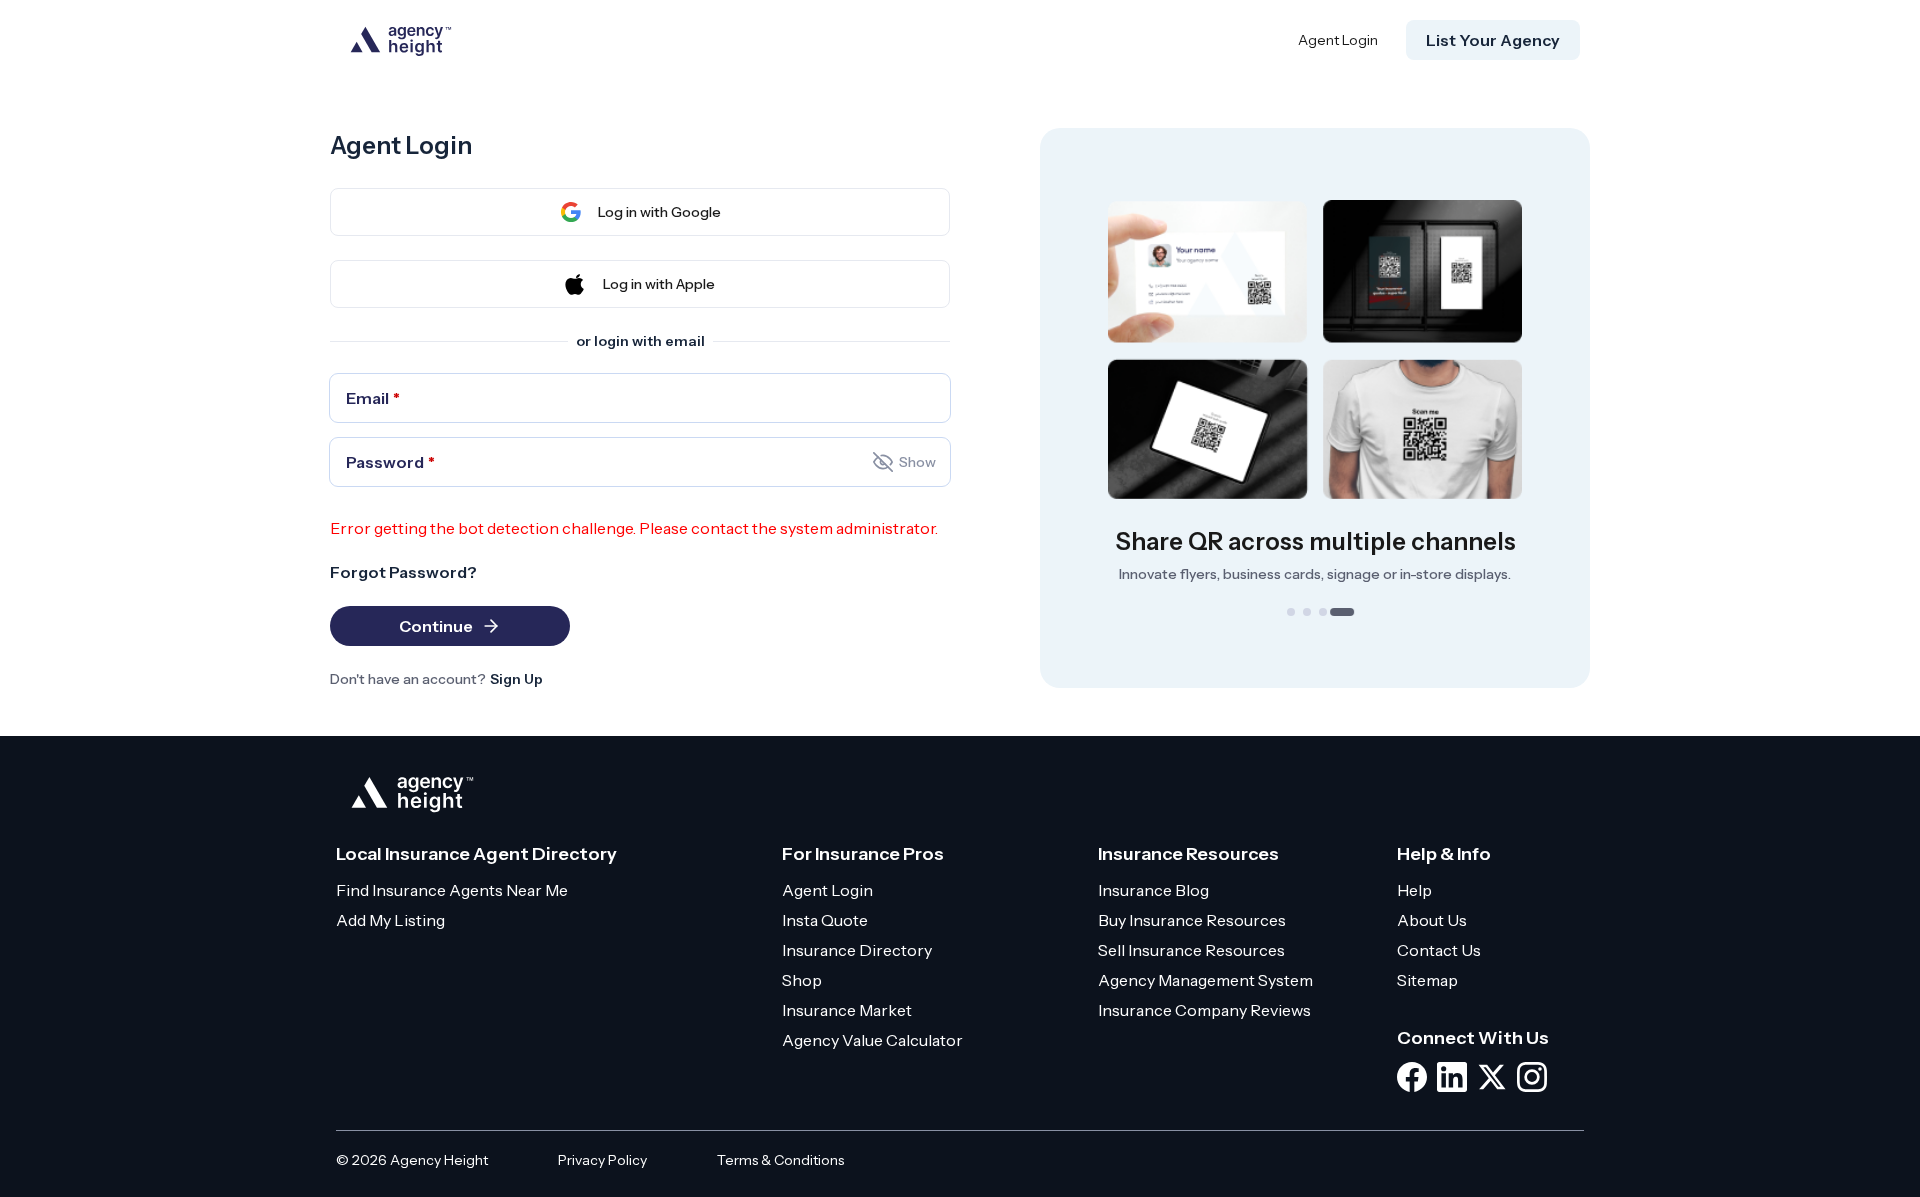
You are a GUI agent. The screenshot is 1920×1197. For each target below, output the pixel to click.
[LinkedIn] (1452, 1077)
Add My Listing (390, 920)
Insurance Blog (1153, 890)
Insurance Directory (857, 950)
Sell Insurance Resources (1191, 950)
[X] (1492, 1077)
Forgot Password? (403, 572)
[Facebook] (1412, 1077)
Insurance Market (847, 1010)
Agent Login (1338, 40)
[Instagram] (1532, 1077)
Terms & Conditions (780, 1160)
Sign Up (516, 679)
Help (1414, 890)
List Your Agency (1493, 40)
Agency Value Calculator (872, 1040)
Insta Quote (825, 920)
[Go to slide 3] (1323, 612)
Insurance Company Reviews (1204, 1010)
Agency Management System (1205, 980)
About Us (1432, 920)
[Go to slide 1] (1291, 612)
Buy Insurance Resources (1192, 920)
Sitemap (1427, 980)
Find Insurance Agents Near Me (452, 890)
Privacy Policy (602, 1160)
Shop (802, 980)
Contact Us (1439, 950)
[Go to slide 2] (1307, 612)
